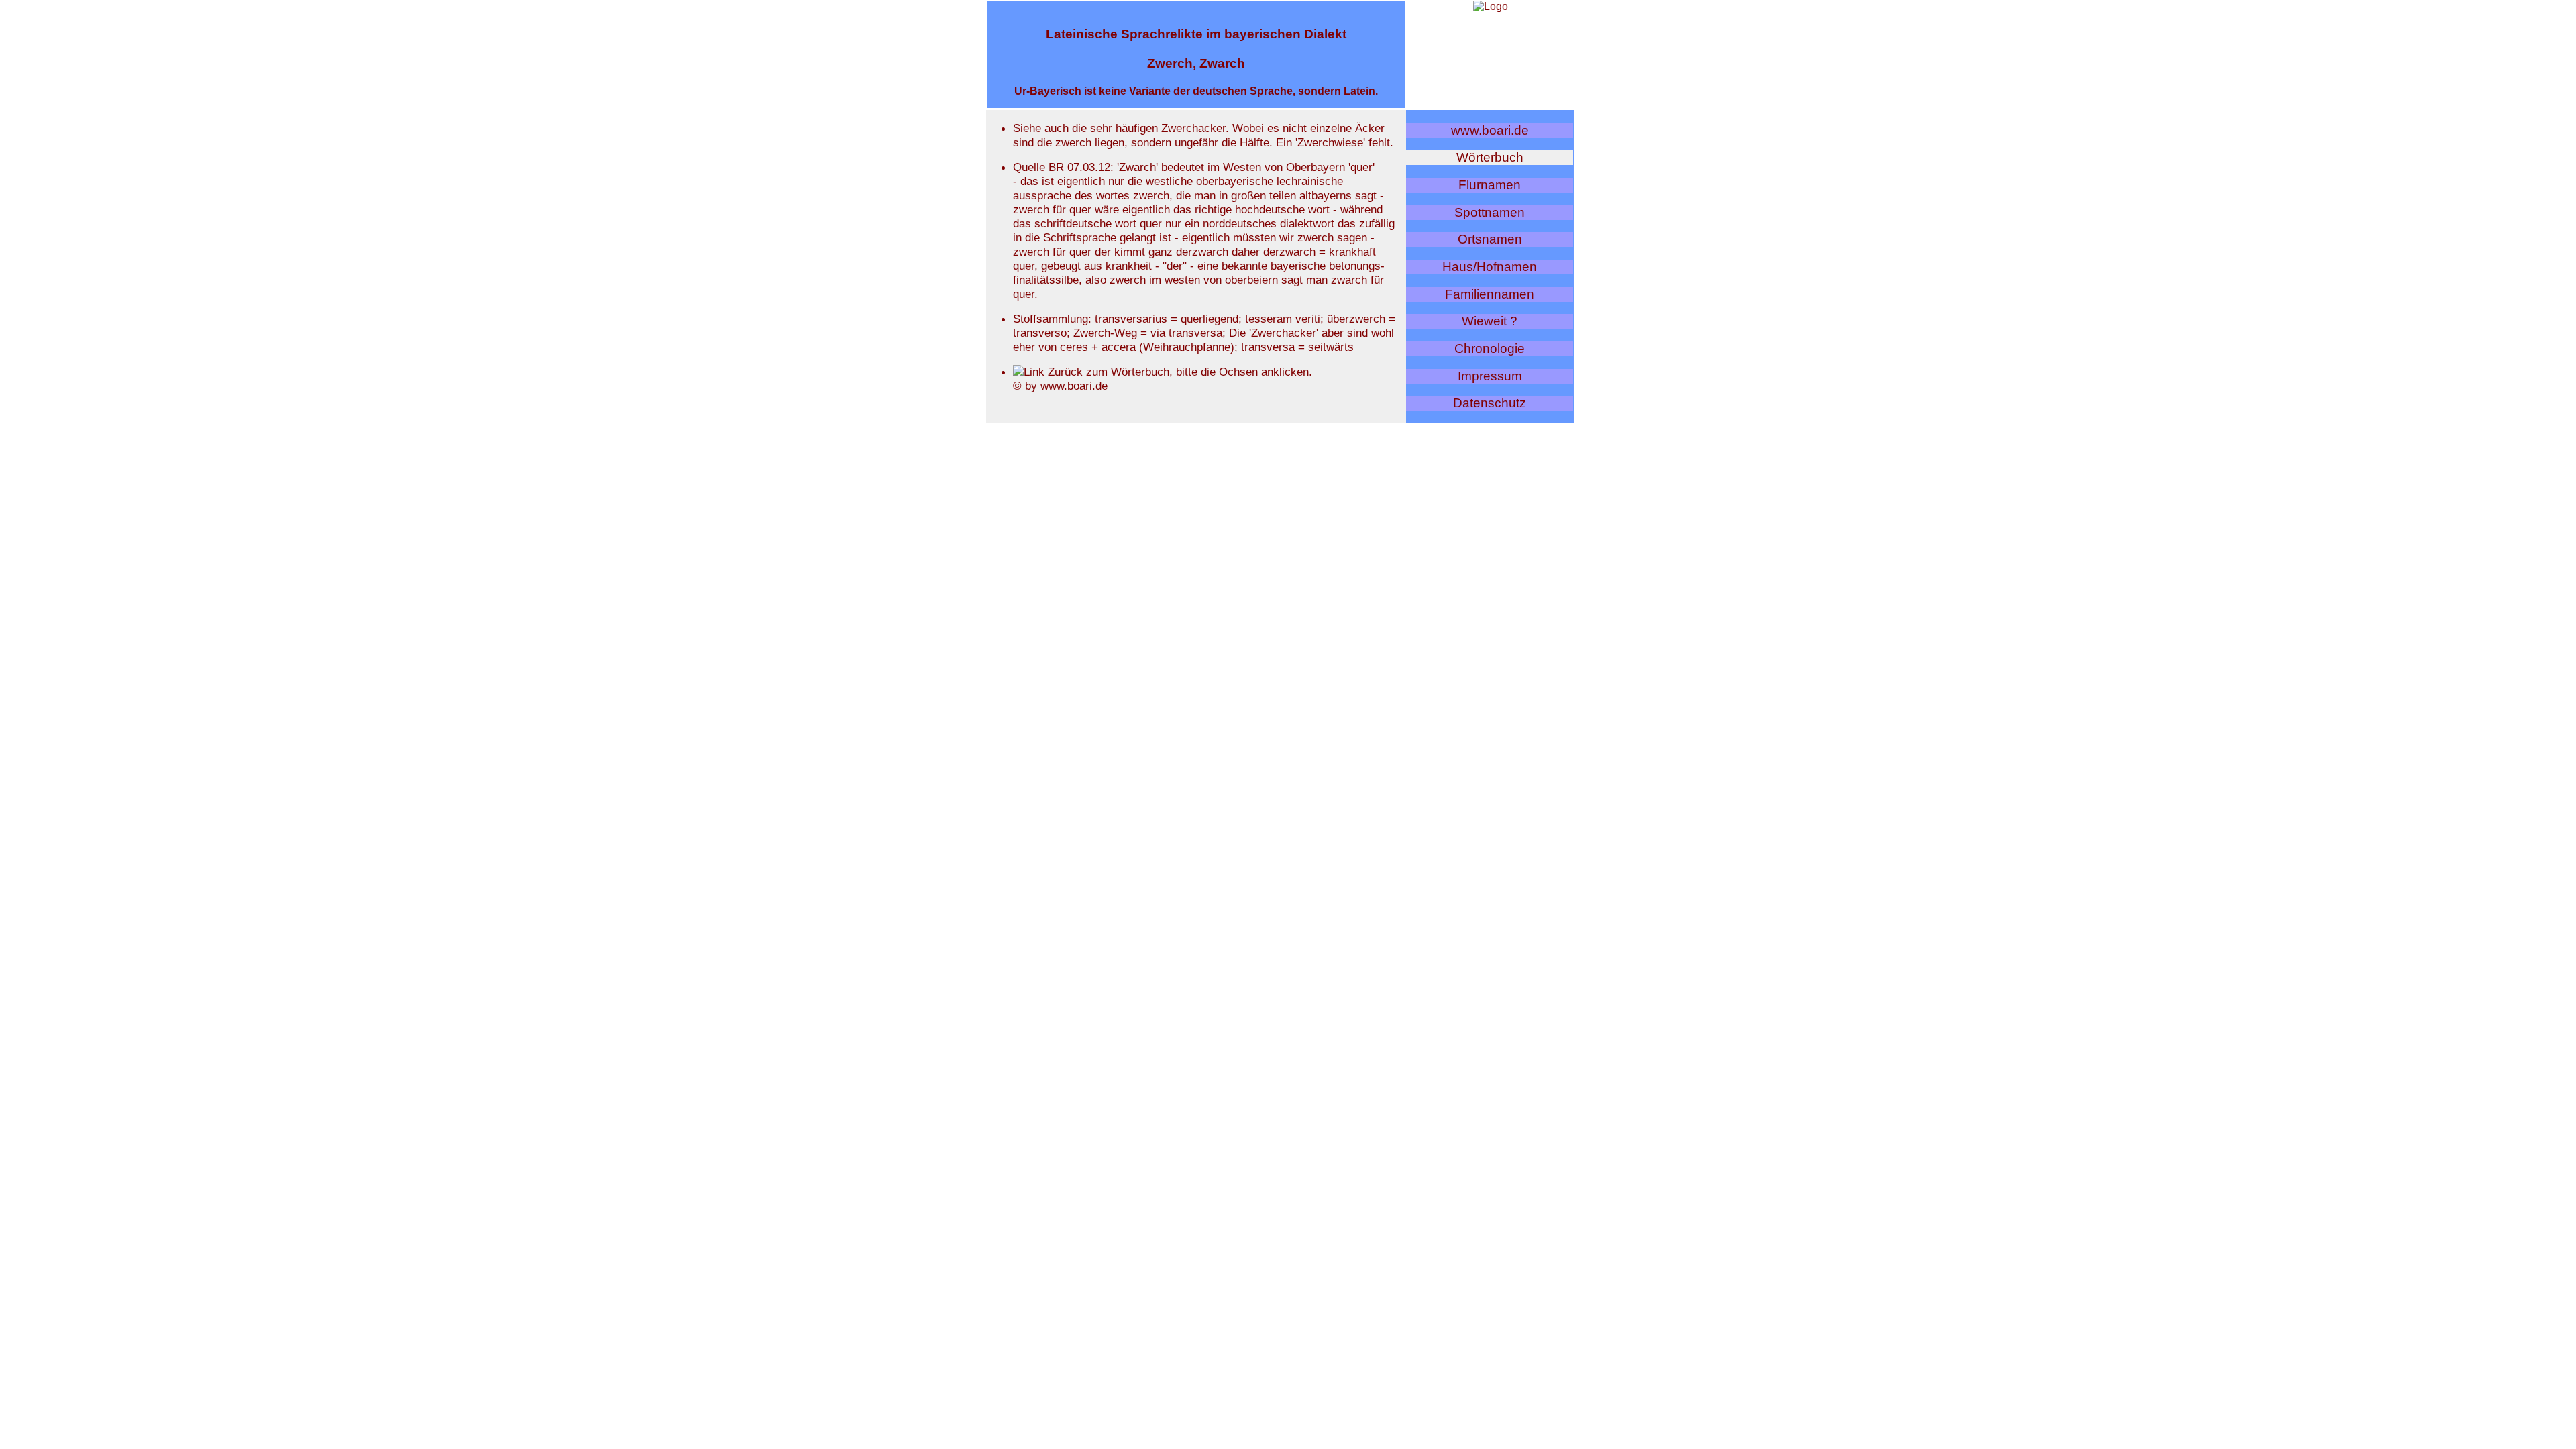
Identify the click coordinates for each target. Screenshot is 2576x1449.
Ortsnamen (1490, 239)
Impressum (1490, 376)
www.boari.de (1490, 130)
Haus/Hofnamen (1490, 267)
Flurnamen (1490, 185)
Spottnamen (1490, 212)
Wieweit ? (1490, 321)
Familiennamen (1490, 294)
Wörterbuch (1490, 157)
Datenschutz (1490, 403)
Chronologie (1490, 348)
